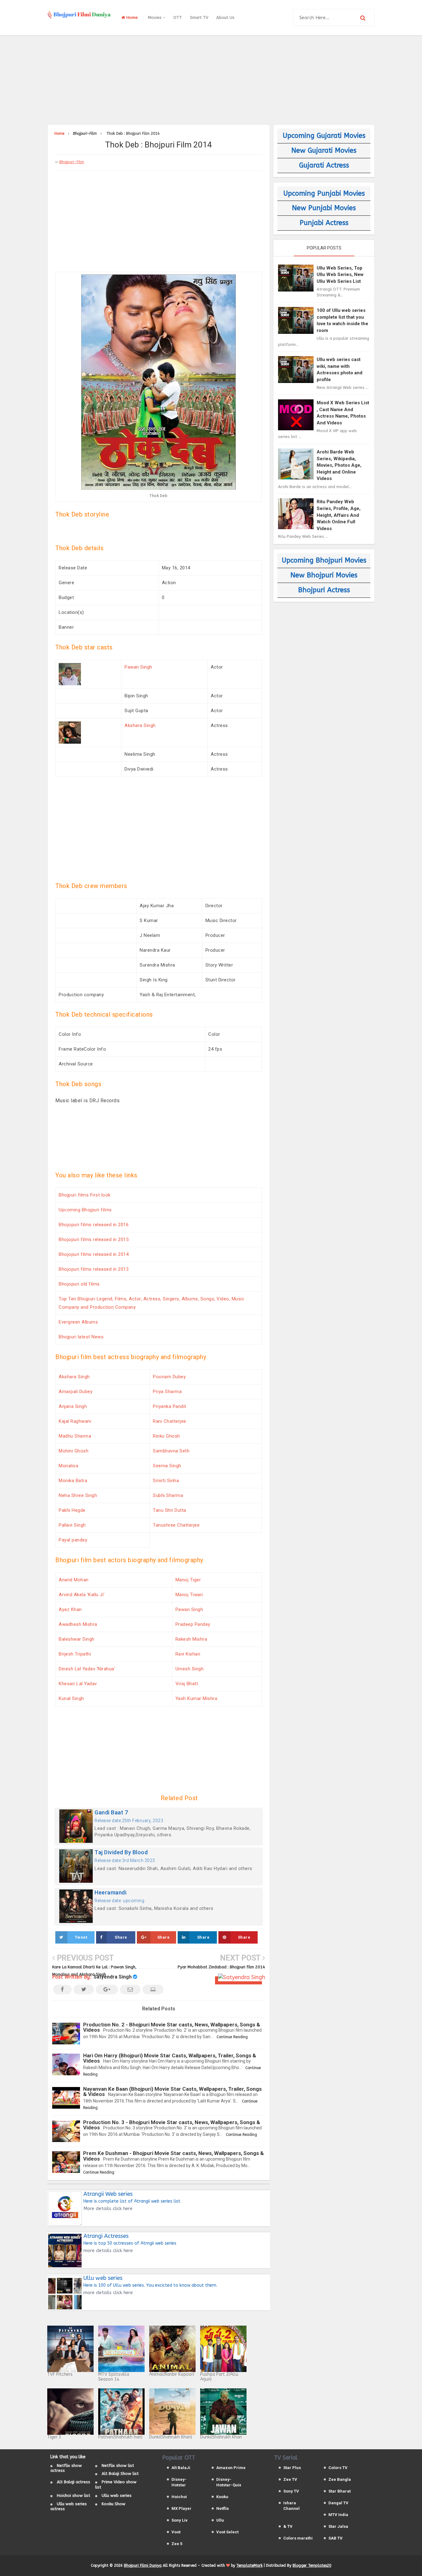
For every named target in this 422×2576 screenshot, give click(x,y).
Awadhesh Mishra (78, 1624)
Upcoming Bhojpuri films (85, 1210)
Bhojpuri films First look (85, 1195)
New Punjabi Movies (324, 208)
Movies (155, 17)
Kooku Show (114, 2504)
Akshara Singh (140, 725)
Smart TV (199, 17)
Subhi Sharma (168, 1495)
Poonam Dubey (169, 1377)
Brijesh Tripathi (75, 1654)
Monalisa (68, 1466)
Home (131, 17)
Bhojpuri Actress (324, 590)
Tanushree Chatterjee (176, 1525)
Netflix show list (118, 2465)
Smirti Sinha (166, 1481)
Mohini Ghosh (74, 1451)
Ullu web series (117, 2495)
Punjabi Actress (324, 223)
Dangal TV (338, 2503)
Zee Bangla (340, 2479)
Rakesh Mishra (191, 1639)
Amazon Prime (231, 2468)
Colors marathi (298, 2538)
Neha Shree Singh (78, 1495)
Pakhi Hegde (72, 1510)
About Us (225, 17)
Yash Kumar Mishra (196, 1698)
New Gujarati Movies (324, 151)
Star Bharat (340, 2491)
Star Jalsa (338, 2526)
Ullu (220, 2520)
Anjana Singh (73, 1406)
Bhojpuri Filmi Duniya (143, 2565)
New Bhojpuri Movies (324, 575)
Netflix (223, 2508)
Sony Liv (179, 2520)
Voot (176, 2532)
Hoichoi (179, 2497)
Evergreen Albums (78, 1322)
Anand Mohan (74, 1580)
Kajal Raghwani (75, 1421)
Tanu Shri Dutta (170, 1510)
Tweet (81, 1937)
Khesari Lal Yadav (78, 1684)
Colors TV (338, 2468)
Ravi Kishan (188, 1654)
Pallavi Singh (72, 1525)
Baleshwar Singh (77, 1639)
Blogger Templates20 (312, 2565)
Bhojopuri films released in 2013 (94, 1269)
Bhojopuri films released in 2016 (94, 1225)
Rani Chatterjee (170, 1421)
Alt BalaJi (181, 2468)
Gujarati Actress (324, 165)
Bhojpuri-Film (72, 162)
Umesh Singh (190, 1669)
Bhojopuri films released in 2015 (94, 1239)
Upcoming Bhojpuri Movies (324, 560)
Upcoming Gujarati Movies (324, 136)
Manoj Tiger (188, 1580)
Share (121, 1937)
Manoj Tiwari (189, 1595)
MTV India (338, 2515)
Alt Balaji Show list (120, 2474)
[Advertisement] (211, 79)
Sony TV (291, 2491)
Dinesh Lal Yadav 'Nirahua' (87, 1669)
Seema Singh (167, 1466)
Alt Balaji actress (74, 2482)
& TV (288, 2526)
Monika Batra (73, 1481)
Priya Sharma (167, 1392)
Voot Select (227, 2532)
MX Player (181, 2508)
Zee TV (290, 2479)
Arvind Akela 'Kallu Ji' (82, 1595)
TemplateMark (249, 2565)
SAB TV (335, 2538)
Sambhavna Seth (171, 1451)
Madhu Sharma (75, 1436)
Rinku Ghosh (167, 1436)
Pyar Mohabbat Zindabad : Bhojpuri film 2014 (221, 1967)
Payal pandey (73, 1540)
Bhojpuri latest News (81, 1337)
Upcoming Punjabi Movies (324, 193)
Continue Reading (232, 2037)
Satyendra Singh (113, 1977)
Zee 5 (177, 2544)
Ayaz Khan (70, 1609)
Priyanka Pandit (170, 1406)
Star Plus (292, 2468)
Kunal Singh (71, 1698)
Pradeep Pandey (193, 1624)
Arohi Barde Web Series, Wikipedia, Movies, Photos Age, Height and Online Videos (339, 465)
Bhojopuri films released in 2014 (94, 1254)
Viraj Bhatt (187, 1684)
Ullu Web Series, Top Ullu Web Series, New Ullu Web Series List (340, 275)
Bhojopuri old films (79, 1284)
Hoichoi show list (74, 2495)
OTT (178, 17)
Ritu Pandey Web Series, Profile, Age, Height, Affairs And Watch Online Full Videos (339, 515)
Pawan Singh (138, 667)
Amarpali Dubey (76, 1392)
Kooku (222, 2497)
